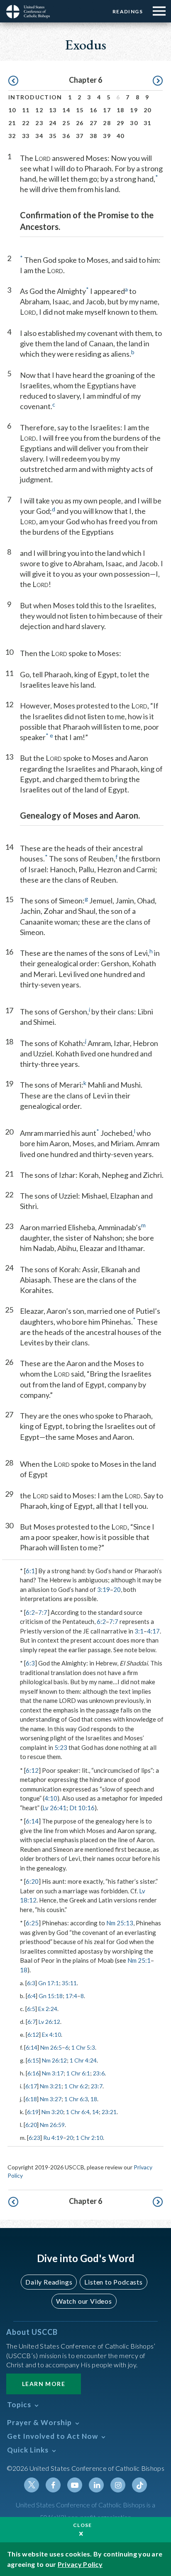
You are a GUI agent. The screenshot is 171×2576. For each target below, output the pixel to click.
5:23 (61, 1747)
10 (12, 110)
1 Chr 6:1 (78, 2073)
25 (66, 123)
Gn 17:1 (49, 1983)
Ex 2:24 (48, 2009)
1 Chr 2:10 (89, 2138)
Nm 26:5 (51, 2047)
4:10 (51, 1798)
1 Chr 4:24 (83, 2060)
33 (26, 136)
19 (134, 110)
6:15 (33, 2060)
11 (26, 110)
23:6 (99, 2073)
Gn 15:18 (51, 1996)
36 (66, 136)
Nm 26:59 (52, 2125)
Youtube (75, 2485)
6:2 (30, 1612)
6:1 (30, 1571)
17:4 (71, 1996)
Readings (128, 11)
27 (94, 123)
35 (53, 136)
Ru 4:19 (53, 2138)
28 (107, 123)
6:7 (32, 2022)
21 (12, 123)
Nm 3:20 (52, 2112)
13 (53, 110)
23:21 (109, 2112)
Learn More (44, 2384)
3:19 (104, 1589)
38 (94, 136)
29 (121, 123)
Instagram (118, 2485)
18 (121, 110)
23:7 (97, 2086)
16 (94, 110)
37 (80, 136)
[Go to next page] (158, 81)
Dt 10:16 (82, 1808)
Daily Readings (49, 2282)
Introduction (35, 97)
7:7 (43, 1612)
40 (121, 136)
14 (66, 110)
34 (39, 136)
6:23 (34, 2138)
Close (83, 2525)
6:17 (31, 2086)
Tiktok (139, 2485)
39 (107, 136)
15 (80, 110)
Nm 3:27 (51, 2099)
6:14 (32, 1821)
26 (80, 123)
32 (12, 136)
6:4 (32, 1996)
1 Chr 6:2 (76, 2086)
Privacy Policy (80, 2564)
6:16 (33, 2073)
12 (39, 110)
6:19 (33, 2112)
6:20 (32, 1881)
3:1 (139, 1631)
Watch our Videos (84, 2301)
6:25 (32, 1923)
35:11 (69, 1983)
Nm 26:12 (54, 2060)
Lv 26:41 (54, 1808)
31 (148, 123)
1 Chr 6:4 (78, 2112)
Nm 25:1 (139, 1960)
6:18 (31, 2099)
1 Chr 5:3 (83, 2047)
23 (39, 123)
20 (148, 110)
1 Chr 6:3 (76, 2099)
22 (26, 123)
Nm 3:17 (53, 2073)
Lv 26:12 (49, 2022)
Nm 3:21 (51, 2086)
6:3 (30, 1663)
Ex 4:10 (51, 2034)
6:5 (31, 2009)
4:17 (153, 1631)
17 (107, 110)
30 (134, 123)
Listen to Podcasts (113, 2282)
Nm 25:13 (120, 1923)
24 (53, 123)
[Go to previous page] (13, 81)
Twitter (32, 2485)
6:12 (32, 1770)
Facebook (53, 2485)
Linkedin (96, 2485)
